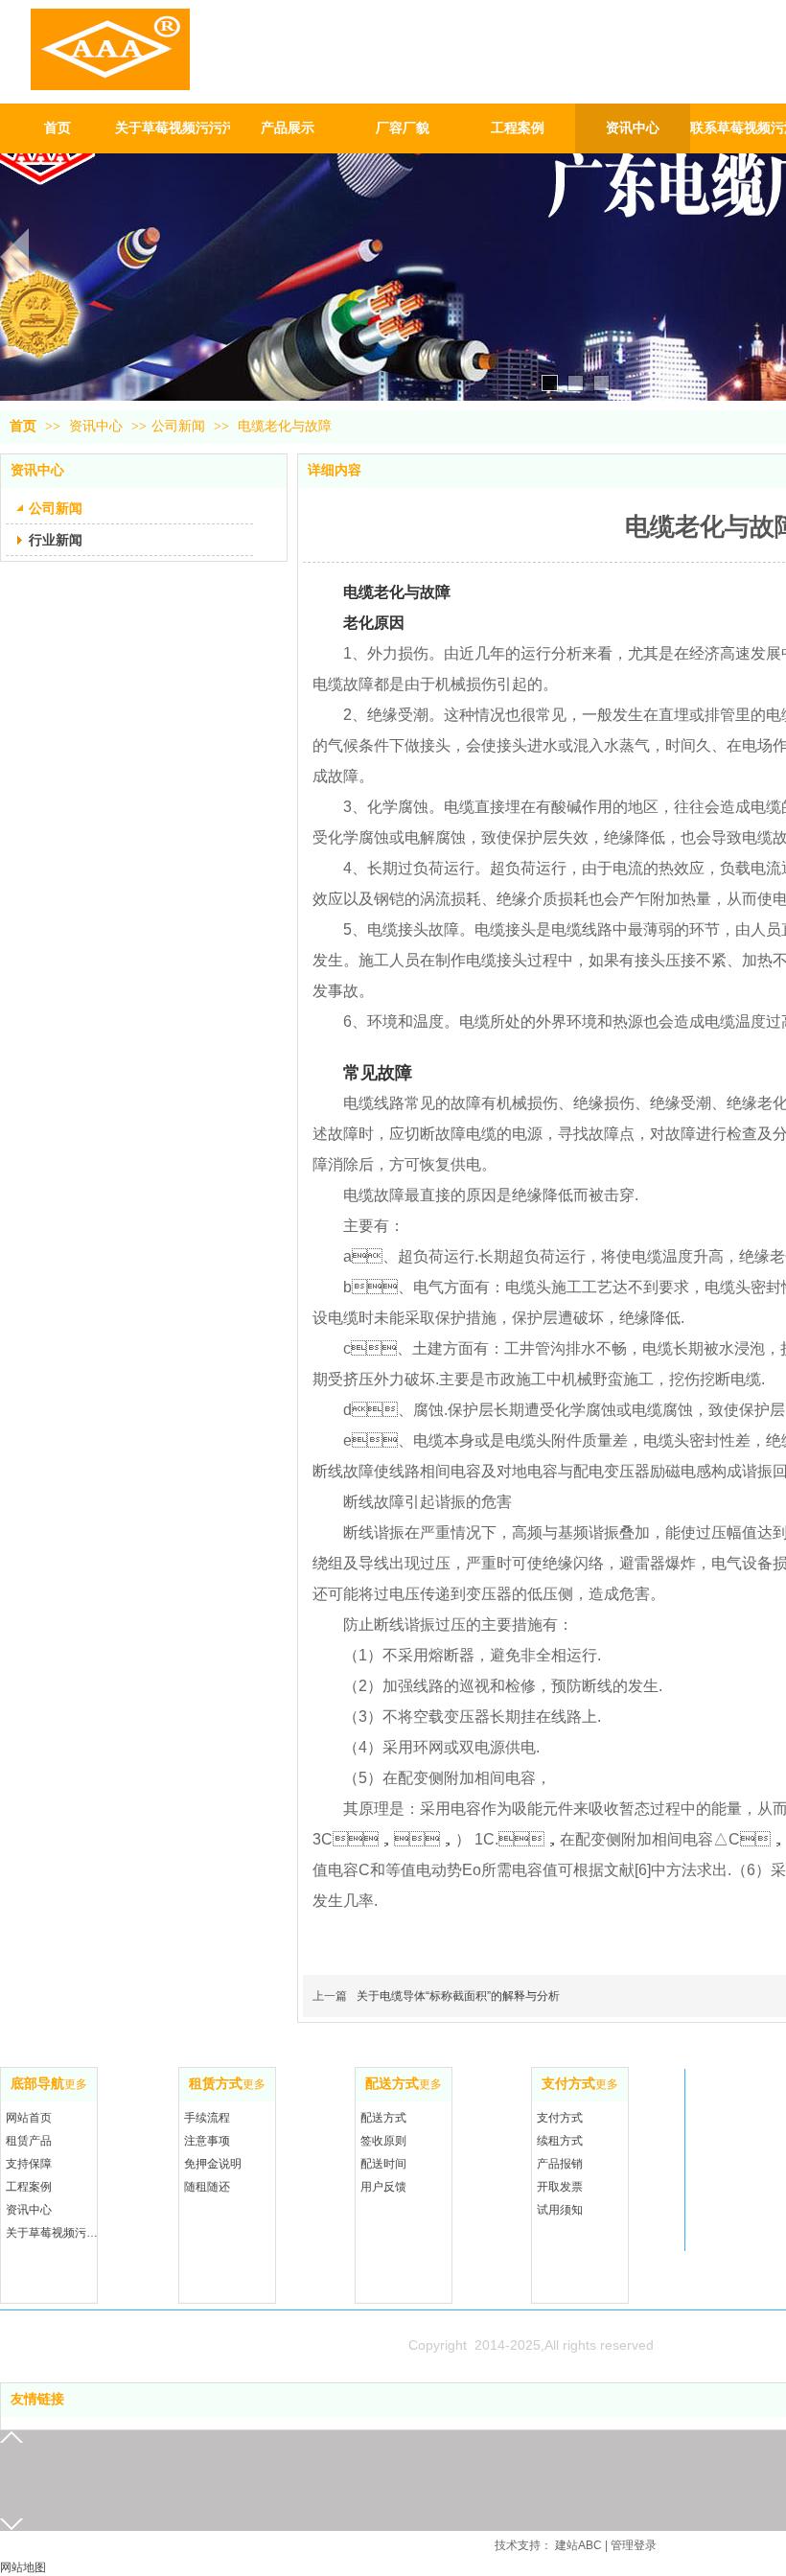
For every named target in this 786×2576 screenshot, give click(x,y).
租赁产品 (29, 2141)
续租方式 (560, 2141)
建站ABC (578, 2545)
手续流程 (207, 2118)
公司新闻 (178, 426)
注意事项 (207, 2141)
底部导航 (37, 2084)
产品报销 (560, 2164)
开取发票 (560, 2187)
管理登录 (634, 2545)
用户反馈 (383, 2187)
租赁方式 (216, 2084)
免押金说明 (213, 2164)
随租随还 (207, 2187)
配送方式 (392, 2084)
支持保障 (29, 2164)
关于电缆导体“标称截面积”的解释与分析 (458, 1996)
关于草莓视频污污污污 (54, 2233)
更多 (76, 2084)
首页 (23, 426)
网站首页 (29, 2118)
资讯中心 (98, 426)
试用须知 (560, 2210)
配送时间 (383, 2164)
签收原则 (383, 2141)
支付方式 (568, 2084)
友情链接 (37, 2399)
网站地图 (23, 2567)
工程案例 (29, 2187)
